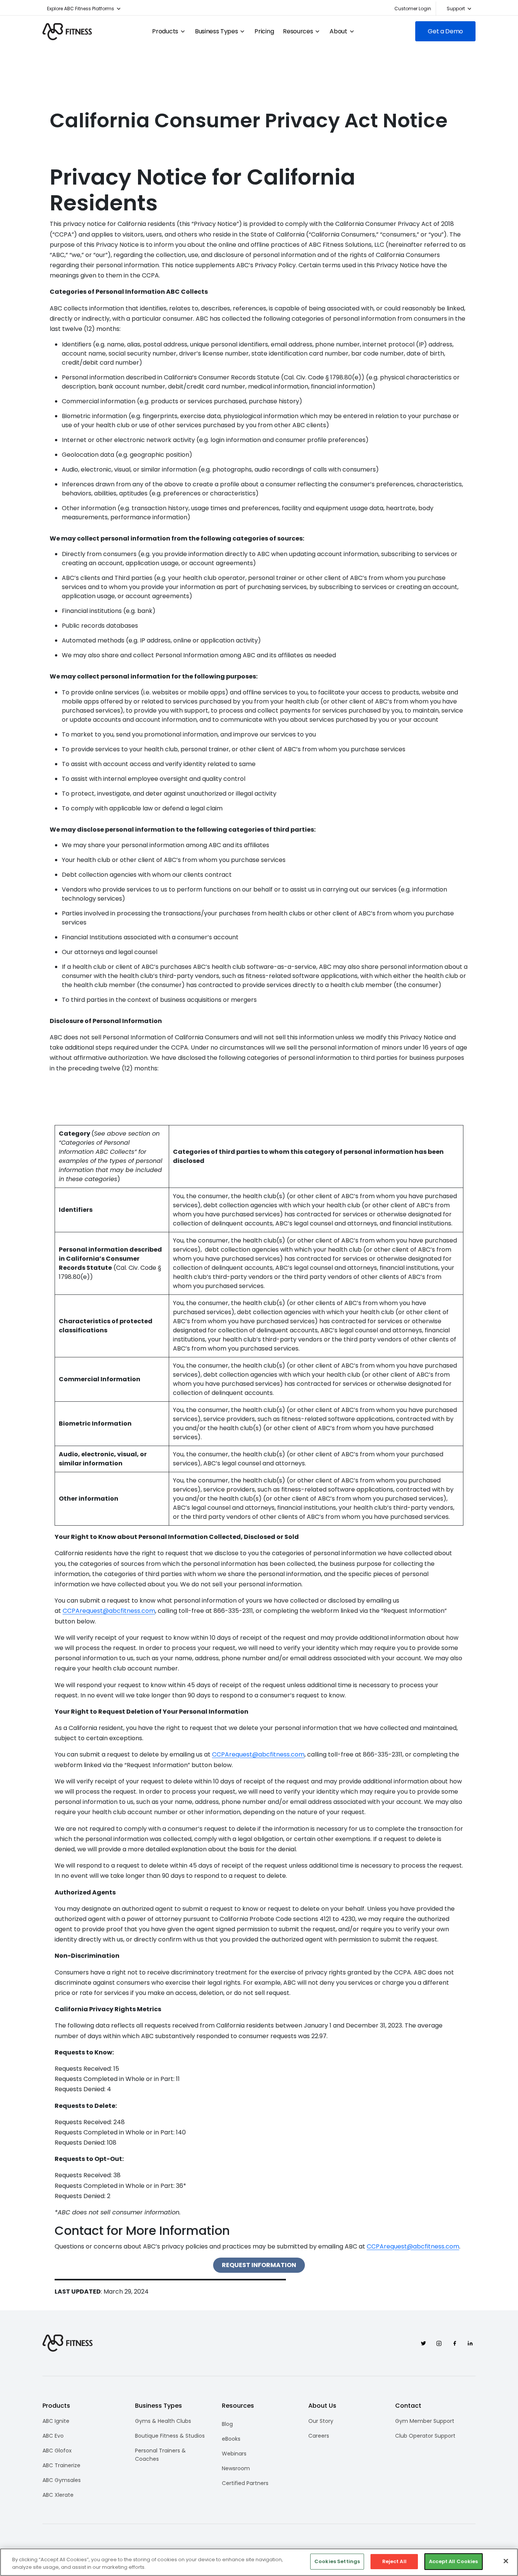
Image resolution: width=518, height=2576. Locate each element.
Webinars (234, 2454)
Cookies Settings (337, 2561)
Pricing (264, 31)
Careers (319, 2436)
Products (165, 31)
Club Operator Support (425, 2436)
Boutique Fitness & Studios (170, 2436)
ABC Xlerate (58, 2495)
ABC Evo (53, 2436)
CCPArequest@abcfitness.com (109, 1611)
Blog (227, 2424)
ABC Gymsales (62, 2480)
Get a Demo (445, 31)
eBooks (231, 2439)
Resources (298, 31)
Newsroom (236, 2468)
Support (456, 9)
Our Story (321, 2421)
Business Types (217, 31)
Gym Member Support (425, 2421)
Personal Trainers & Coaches (160, 2455)
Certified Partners (245, 2483)
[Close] (506, 2561)
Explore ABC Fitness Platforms (81, 9)
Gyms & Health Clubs (163, 2421)
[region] (259, 2562)
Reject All (394, 2561)
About (338, 31)
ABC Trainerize (61, 2465)
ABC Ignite (56, 2421)
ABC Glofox (57, 2451)
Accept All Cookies (453, 2561)
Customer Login (413, 9)
